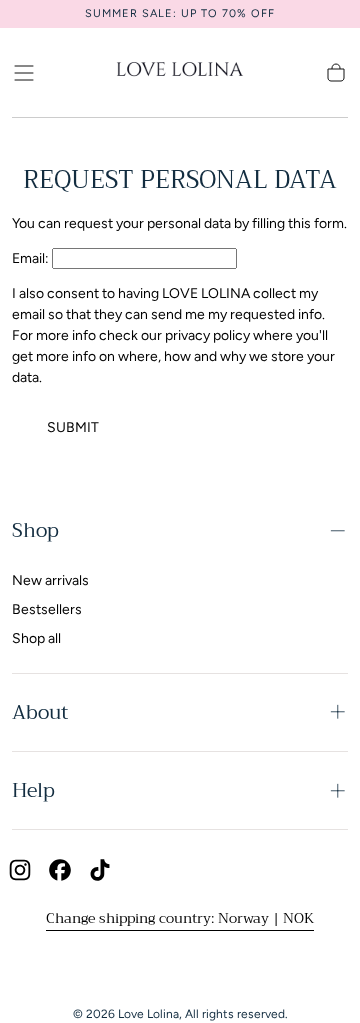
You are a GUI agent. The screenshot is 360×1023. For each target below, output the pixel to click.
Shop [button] (35, 530)
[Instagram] (20, 870)
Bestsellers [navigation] (47, 609)
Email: (30, 258)
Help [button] (33, 790)
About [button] (40, 712)
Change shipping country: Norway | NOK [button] (180, 918)
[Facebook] (60, 870)
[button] (24, 73)
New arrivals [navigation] (50, 580)
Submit (73, 427)
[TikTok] (100, 870)
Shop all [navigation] (36, 638)
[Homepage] (180, 72)
